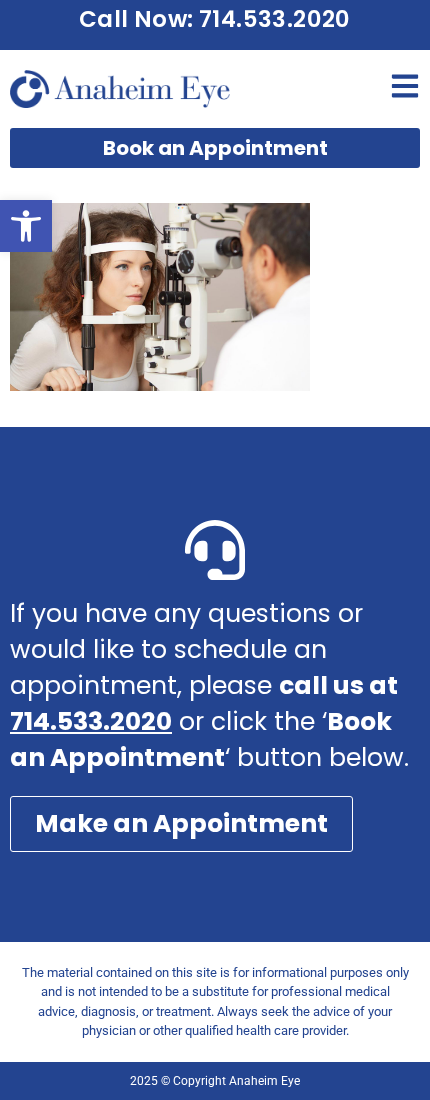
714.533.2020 (91, 721)
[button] (26, 226)
